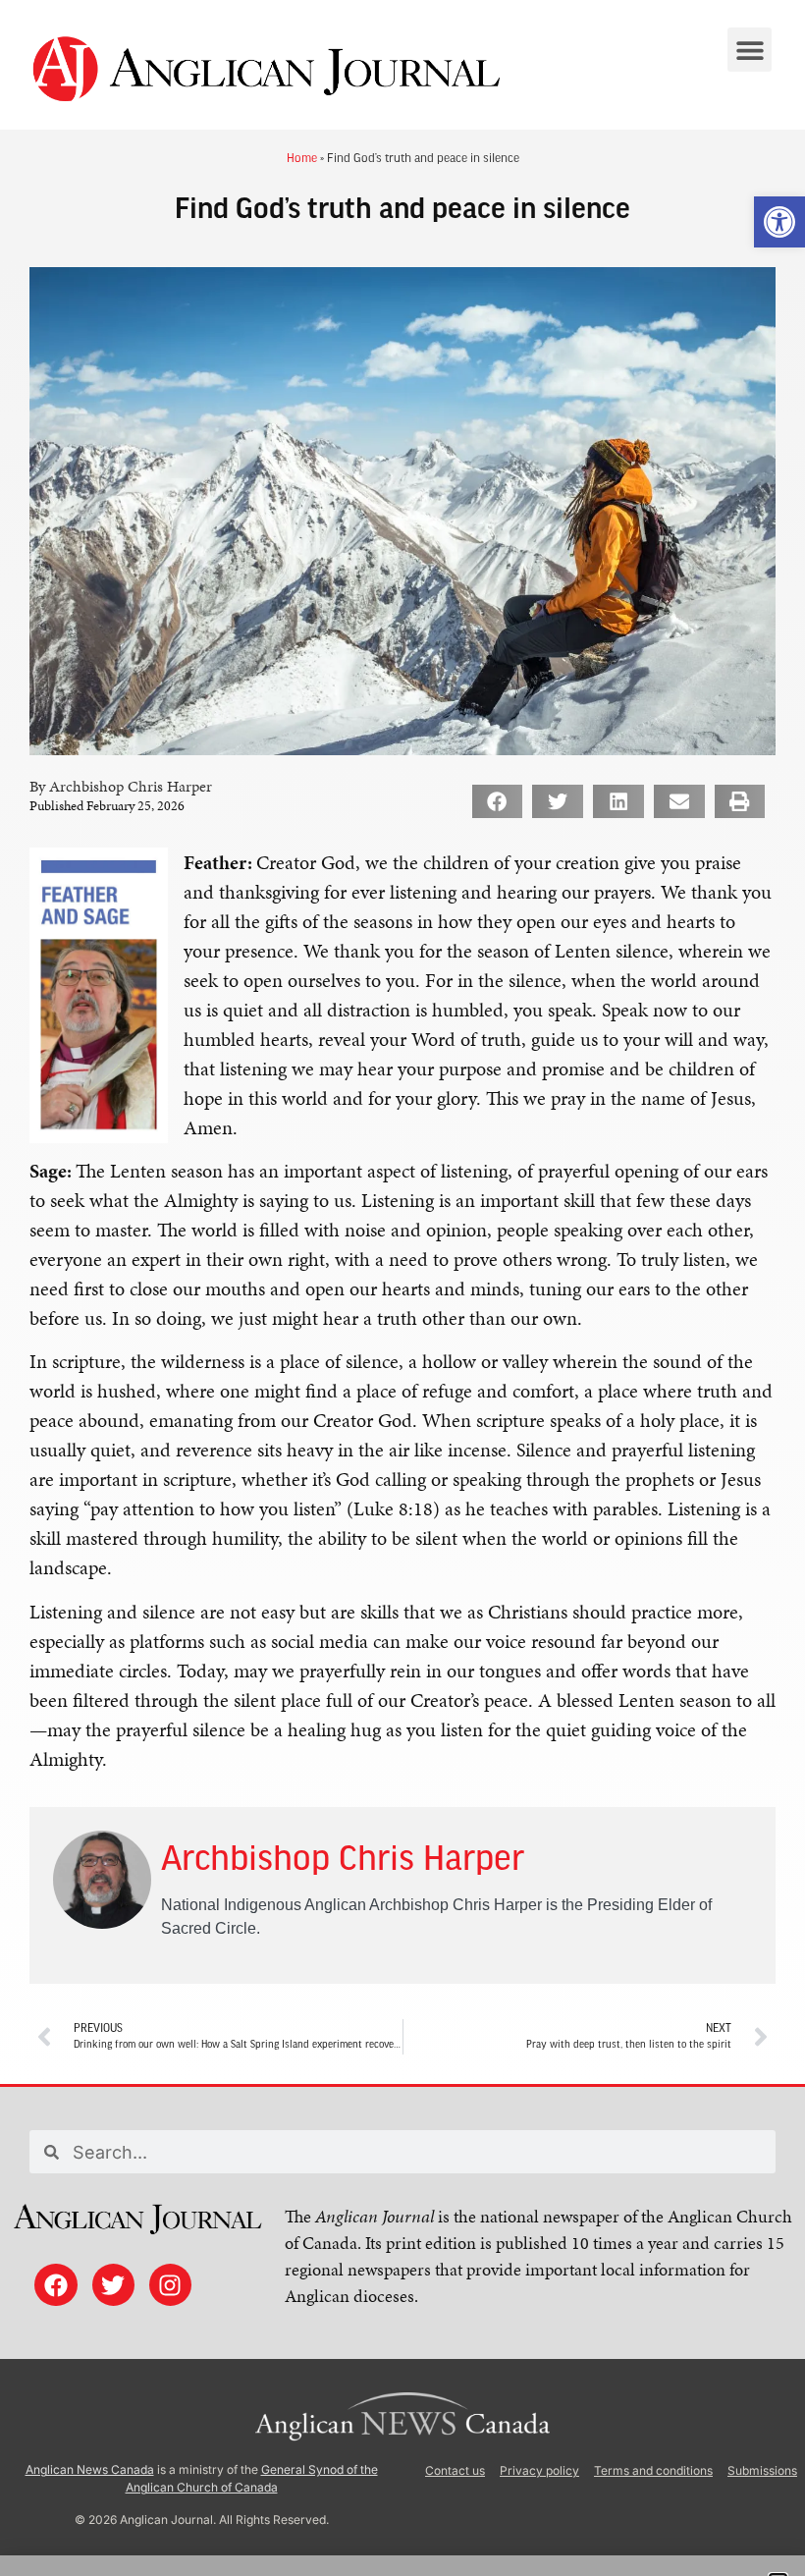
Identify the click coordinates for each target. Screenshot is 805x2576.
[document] (402, 1288)
